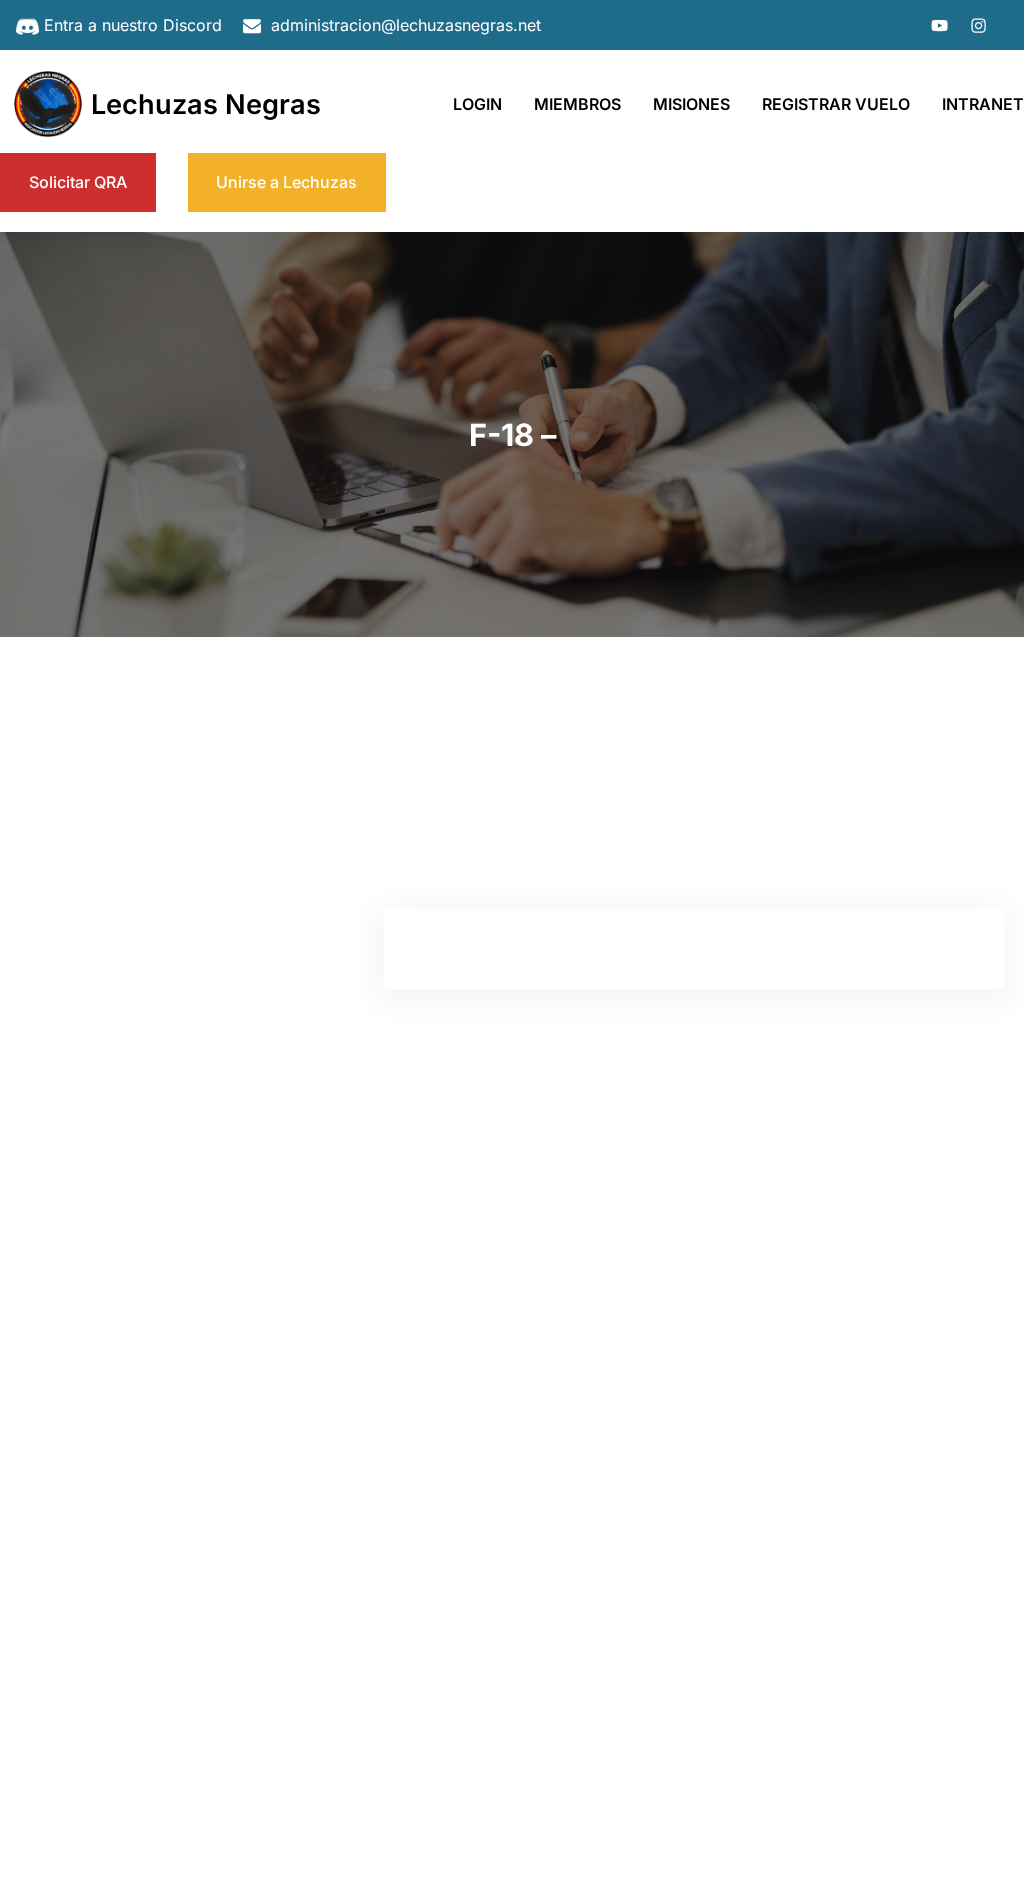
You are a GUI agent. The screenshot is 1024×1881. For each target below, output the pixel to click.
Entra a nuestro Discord (133, 25)
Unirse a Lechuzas (286, 182)
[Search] (276, 771)
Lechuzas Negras (206, 104)
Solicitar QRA (78, 182)
